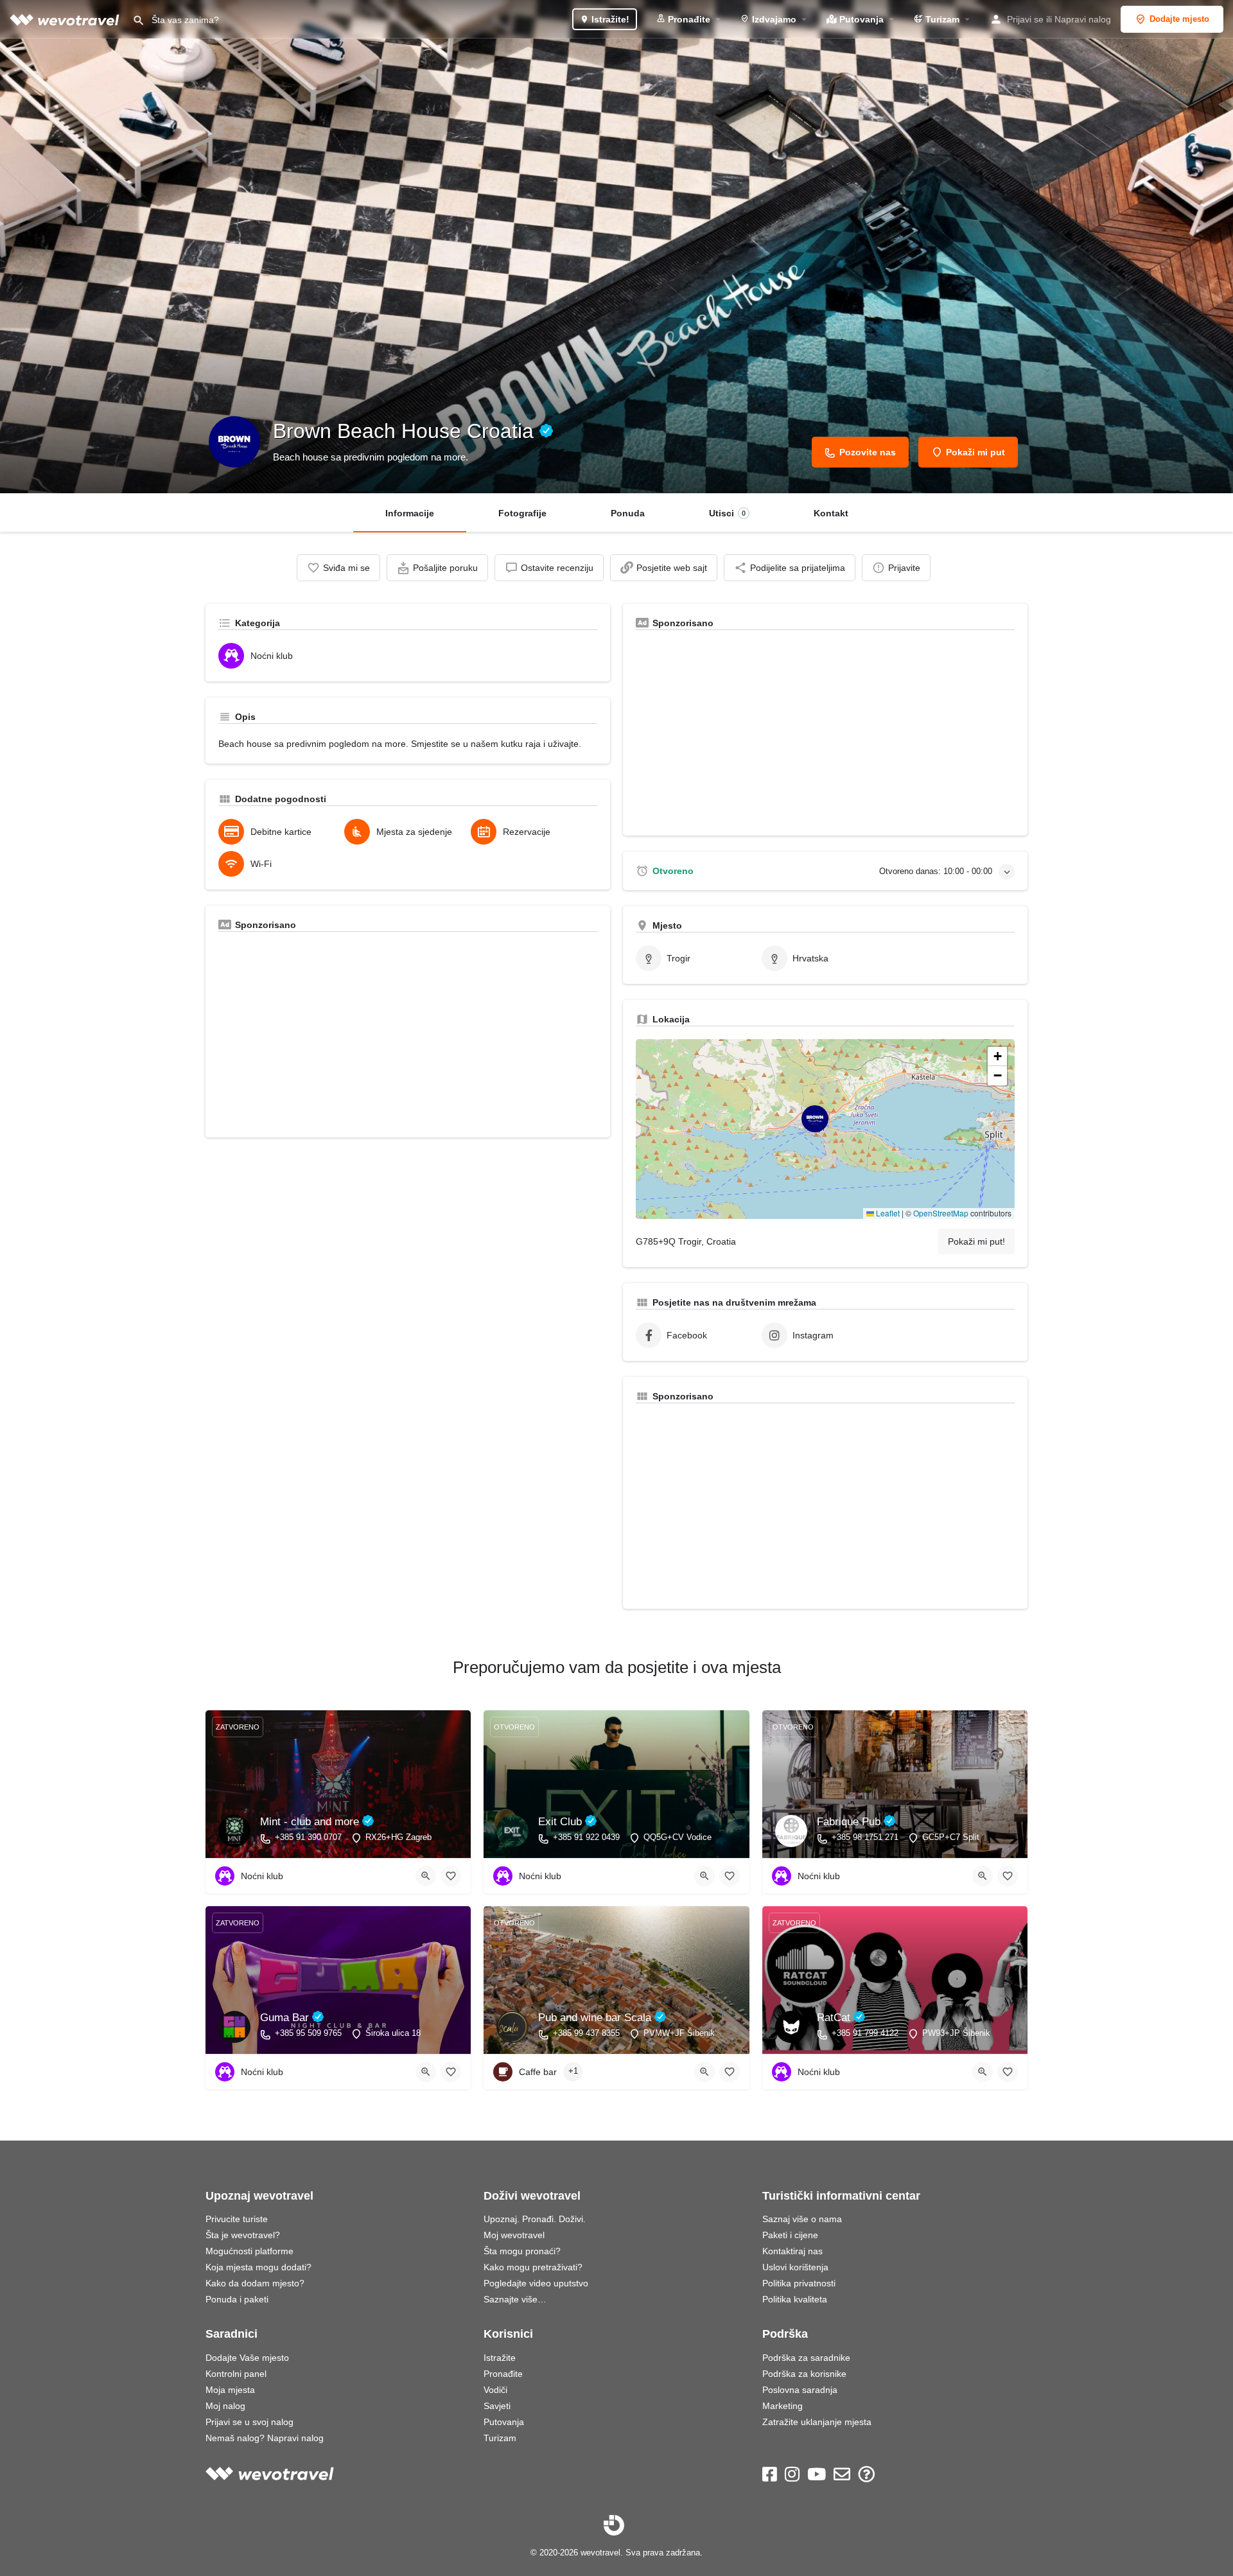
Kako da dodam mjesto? (255, 2283)
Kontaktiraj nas (792, 2251)
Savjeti (497, 2406)
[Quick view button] (426, 1876)
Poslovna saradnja (800, 2390)
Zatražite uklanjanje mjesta (817, 2422)
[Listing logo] (234, 442)
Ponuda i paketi (237, 2299)
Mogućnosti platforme (249, 2251)
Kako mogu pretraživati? (533, 2267)
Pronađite (688, 19)
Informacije (410, 513)
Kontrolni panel (236, 2374)
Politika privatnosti (799, 2283)
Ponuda (628, 513)
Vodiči (495, 2390)
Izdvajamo (773, 19)
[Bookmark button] (451, 1876)
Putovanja (860, 19)
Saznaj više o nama (802, 2219)
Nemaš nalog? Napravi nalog (265, 2438)
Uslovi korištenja (795, 2267)
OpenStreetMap (941, 1213)
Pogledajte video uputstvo (536, 2283)
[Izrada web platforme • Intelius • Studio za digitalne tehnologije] (614, 2525)
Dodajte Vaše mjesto (247, 2358)
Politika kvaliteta (795, 2299)
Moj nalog (225, 2406)
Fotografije (522, 513)
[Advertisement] (408, 1035)
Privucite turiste (237, 2219)
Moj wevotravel (514, 2235)
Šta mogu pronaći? (522, 2251)
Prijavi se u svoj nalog (249, 2422)
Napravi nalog (1083, 19)
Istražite (500, 2358)
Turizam (941, 19)
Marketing (783, 2406)
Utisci (727, 513)
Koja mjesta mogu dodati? (258, 2267)
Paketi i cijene (790, 2235)
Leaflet (887, 1213)
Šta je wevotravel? (243, 2235)
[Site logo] (66, 19)
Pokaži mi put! (976, 1241)
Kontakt (831, 513)
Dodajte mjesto (1179, 19)
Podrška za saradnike (806, 2358)
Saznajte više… (515, 2299)
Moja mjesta (230, 2390)
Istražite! (609, 19)
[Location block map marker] (815, 1119)
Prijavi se (1025, 19)
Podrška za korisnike (804, 2374)
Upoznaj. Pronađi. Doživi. (535, 2219)
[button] (825, 1129)
